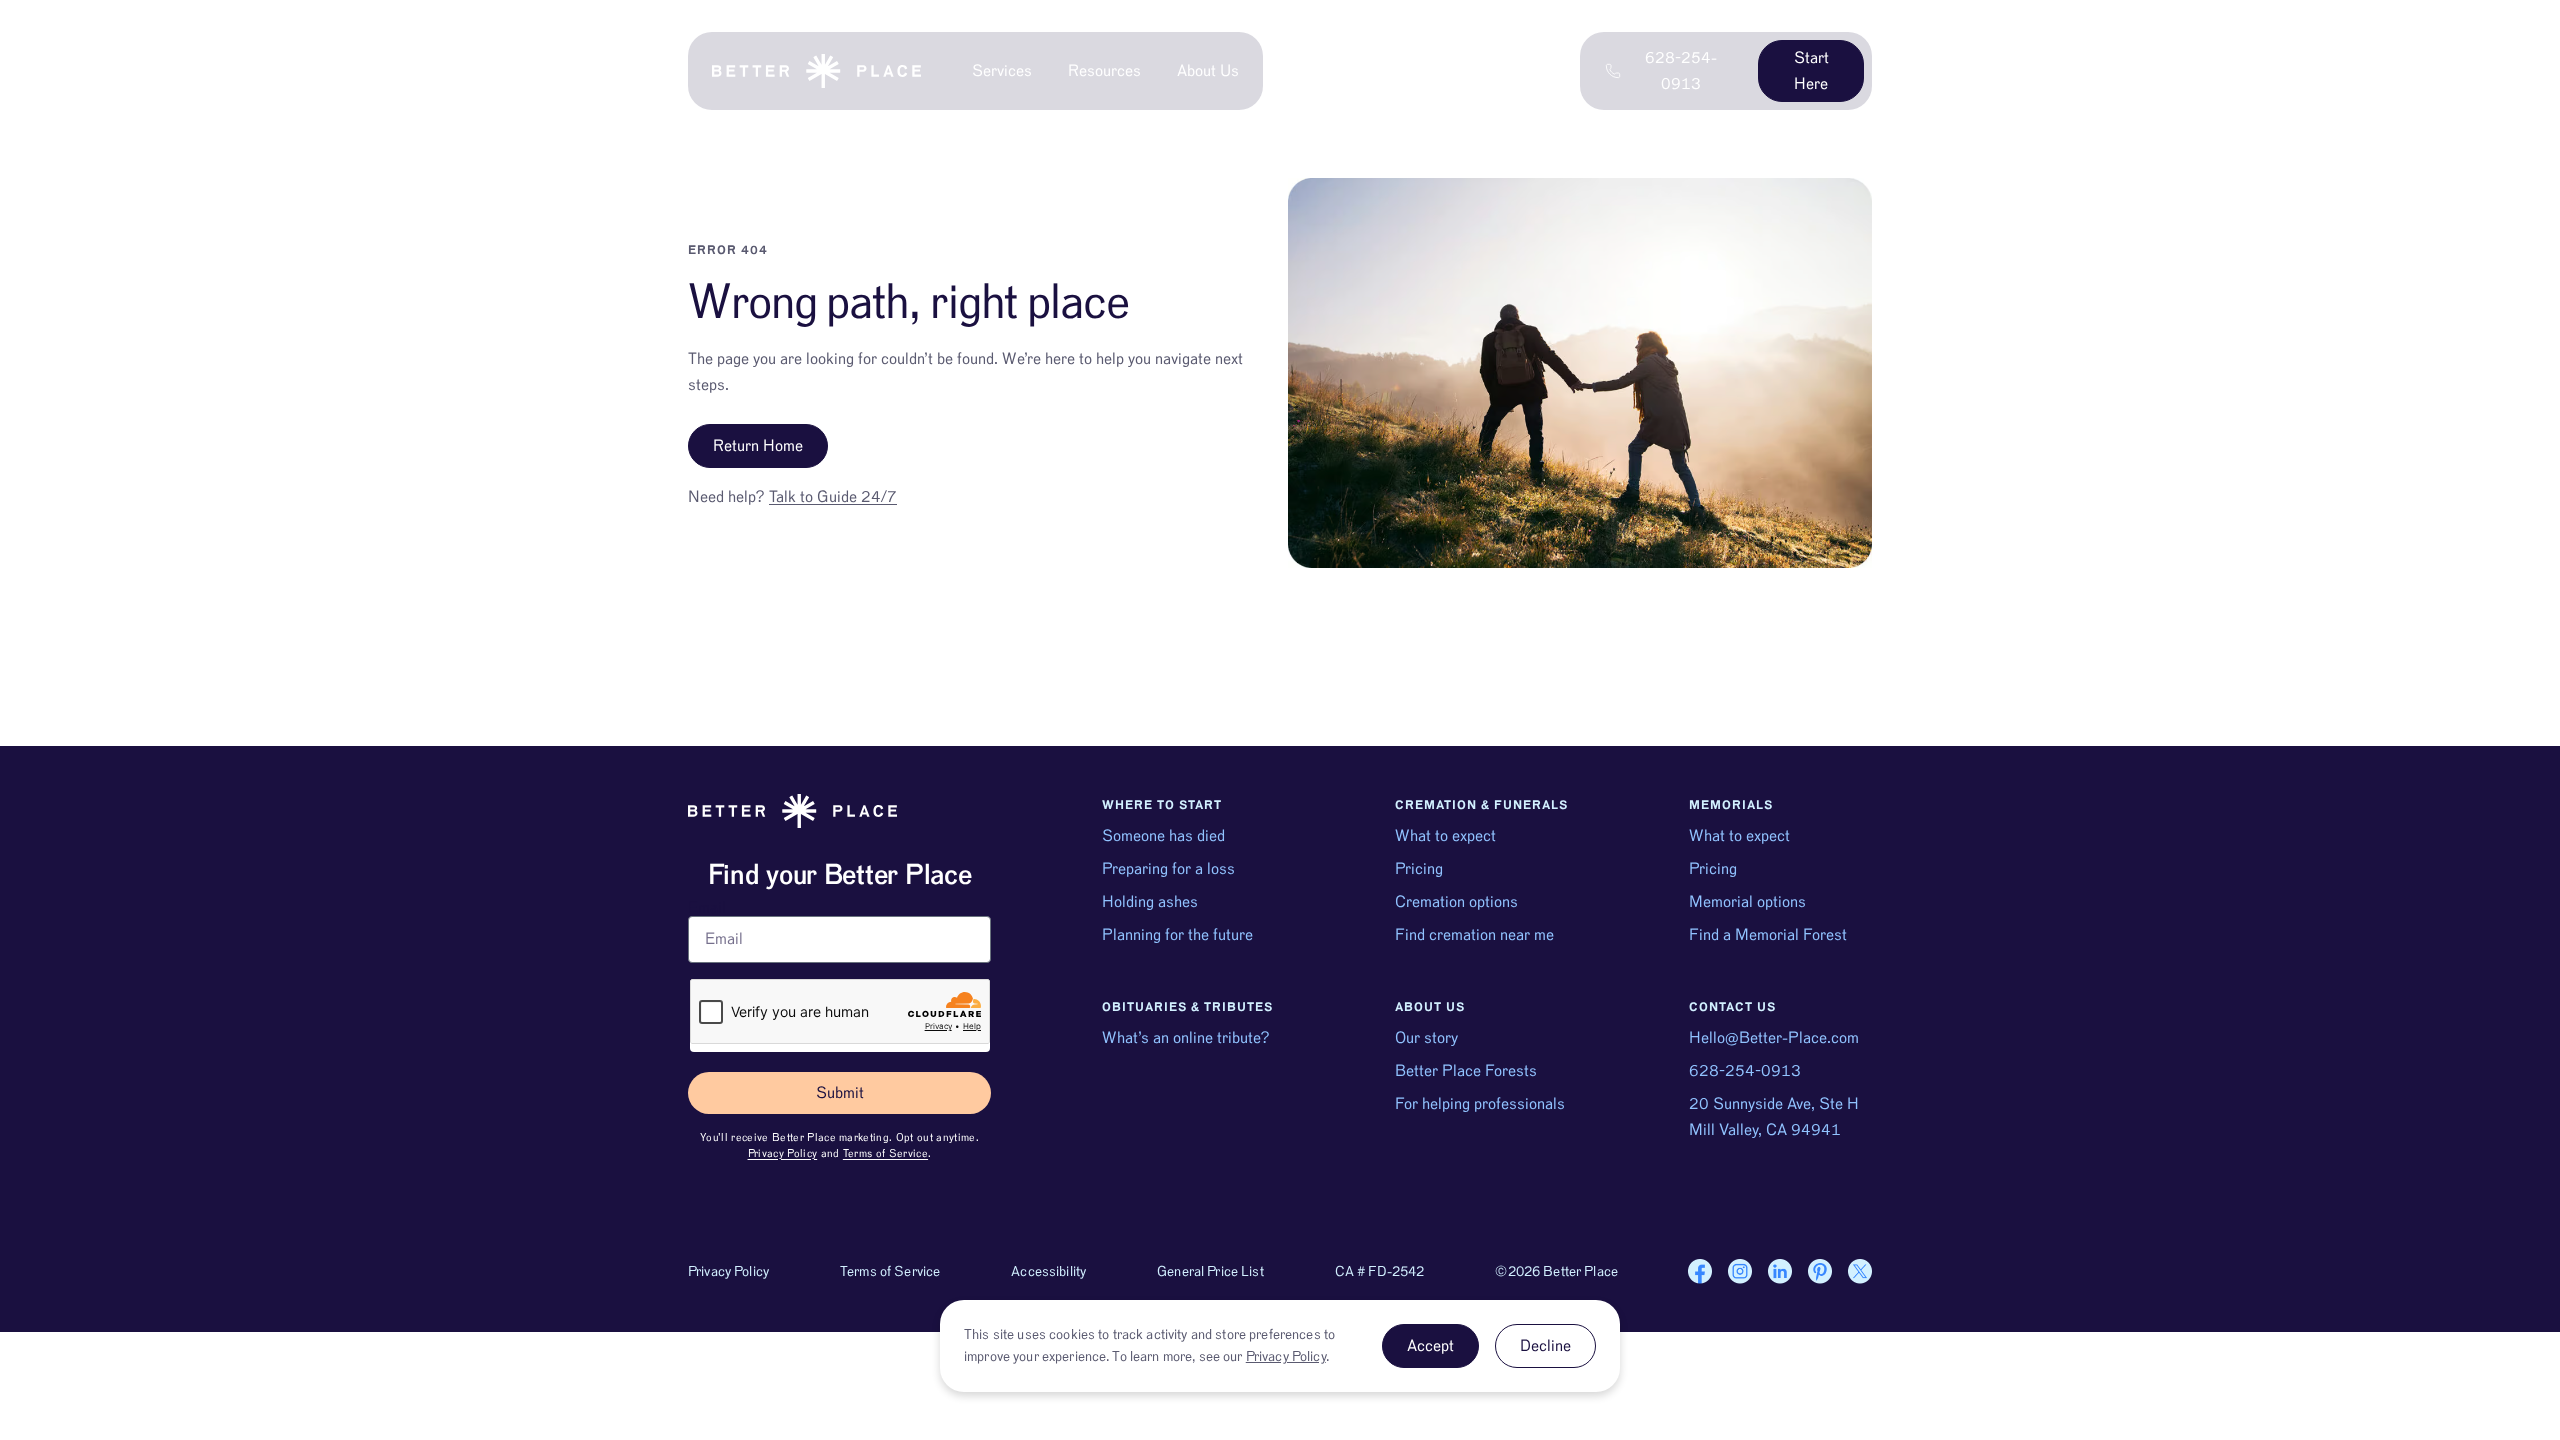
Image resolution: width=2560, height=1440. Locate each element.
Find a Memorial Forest (1768, 935)
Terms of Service (885, 1153)
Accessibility (1048, 1272)
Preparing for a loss (1168, 869)
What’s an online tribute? (1186, 1038)
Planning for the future (1177, 935)
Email (707, 908)
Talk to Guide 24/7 (833, 497)
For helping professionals (1480, 1104)
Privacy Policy (783, 1153)
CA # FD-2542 (1380, 1272)
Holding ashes (1150, 902)
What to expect (1445, 836)
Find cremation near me (1474, 935)
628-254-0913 (1745, 1071)
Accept (1430, 1346)
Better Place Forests (1466, 1071)
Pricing (1419, 869)
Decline (1545, 1346)
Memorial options (1747, 902)
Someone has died (1163, 836)
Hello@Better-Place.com (1774, 1038)
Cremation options (1456, 902)
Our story (1426, 1038)
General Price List (1210, 1272)
